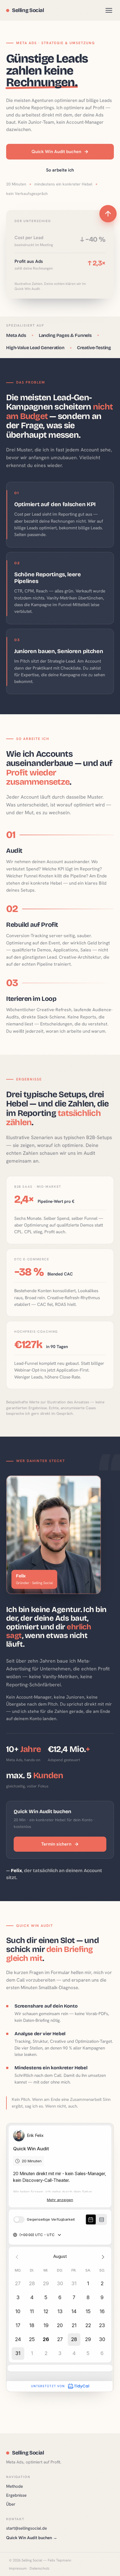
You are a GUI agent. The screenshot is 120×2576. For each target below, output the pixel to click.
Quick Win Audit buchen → (32, 2538)
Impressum (18, 2568)
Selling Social (28, 10)
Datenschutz (39, 2568)
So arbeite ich (60, 170)
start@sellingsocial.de (27, 2528)
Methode (15, 2486)
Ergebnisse (16, 2495)
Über (11, 2504)
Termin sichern (56, 1844)
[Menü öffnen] (109, 10)
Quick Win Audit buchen (56, 152)
